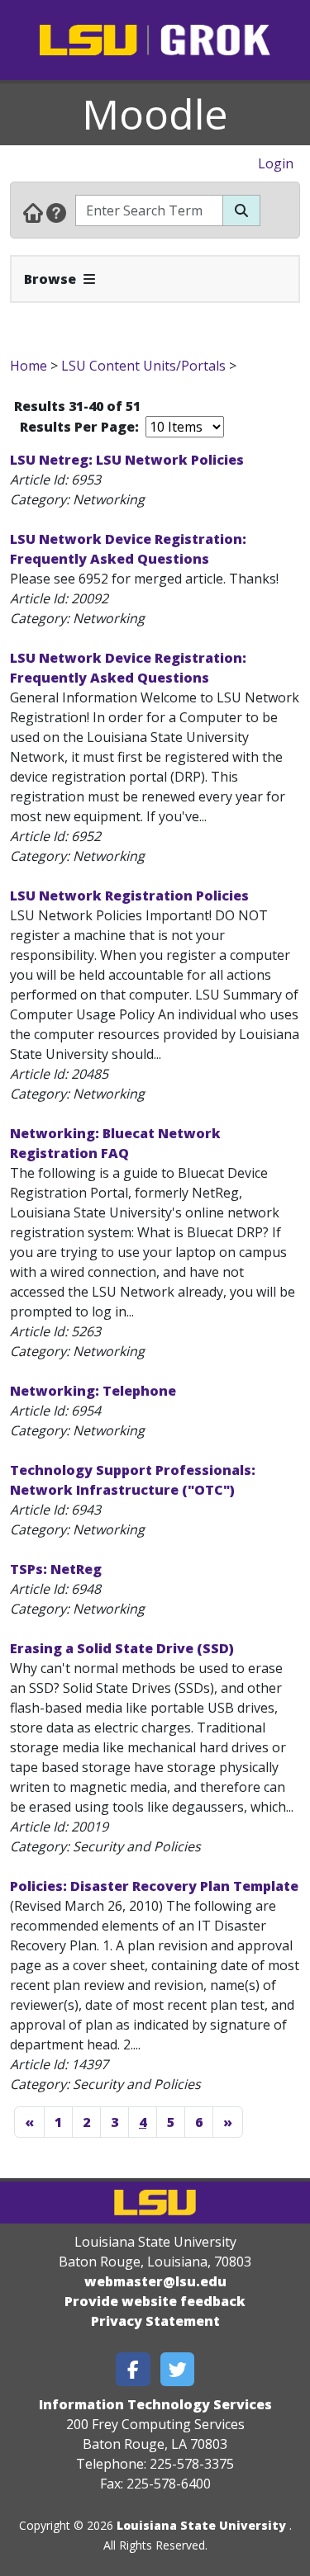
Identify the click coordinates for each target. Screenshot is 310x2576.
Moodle (155, 114)
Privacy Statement (155, 2321)
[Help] (56, 212)
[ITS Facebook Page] (133, 2369)
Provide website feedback (155, 2301)
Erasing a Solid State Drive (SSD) (122, 1648)
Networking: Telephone (93, 1391)
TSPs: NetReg (56, 1569)
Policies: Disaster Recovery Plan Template (154, 1886)
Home (29, 366)
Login (276, 163)
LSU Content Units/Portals (143, 366)
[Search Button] (241, 210)
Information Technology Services (155, 2404)
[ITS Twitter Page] (178, 2369)
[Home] (33, 212)
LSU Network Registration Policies (129, 896)
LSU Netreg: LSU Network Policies (127, 460)
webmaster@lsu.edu (155, 2281)
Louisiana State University (201, 2525)
